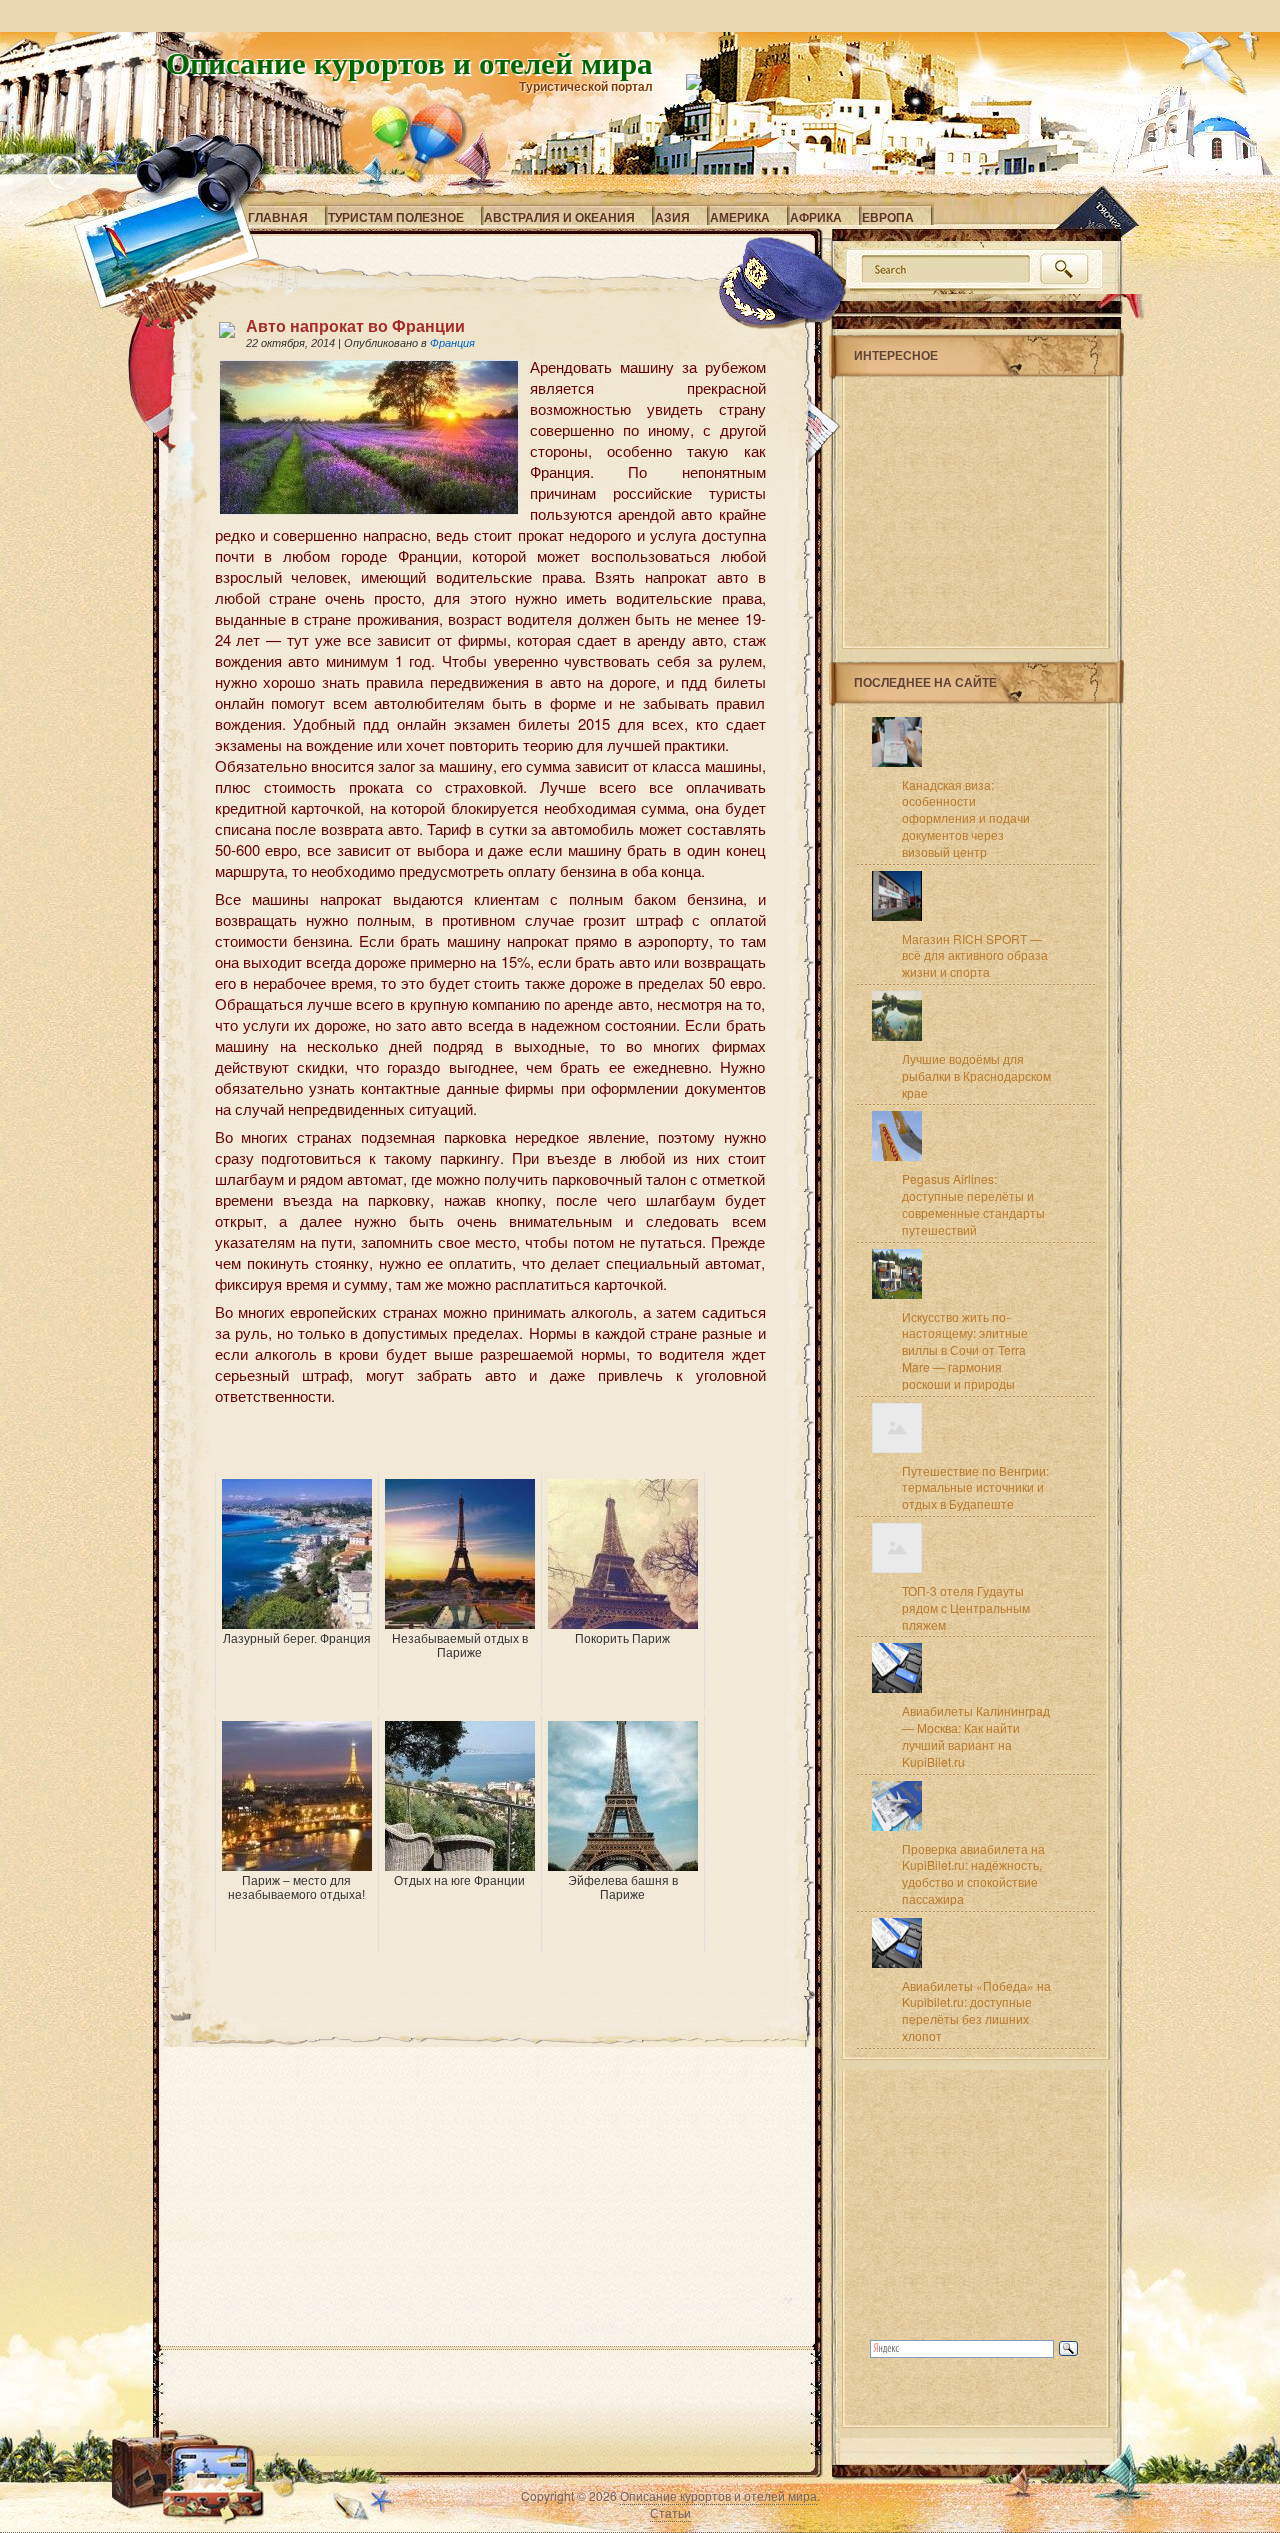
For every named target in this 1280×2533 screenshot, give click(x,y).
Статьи (670, 2512)
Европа (888, 217)
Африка (816, 217)
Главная (278, 217)
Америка (740, 217)
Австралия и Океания (559, 217)
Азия (672, 217)
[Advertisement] (449, 1443)
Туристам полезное (396, 217)
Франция (452, 343)
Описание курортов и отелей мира (409, 62)
